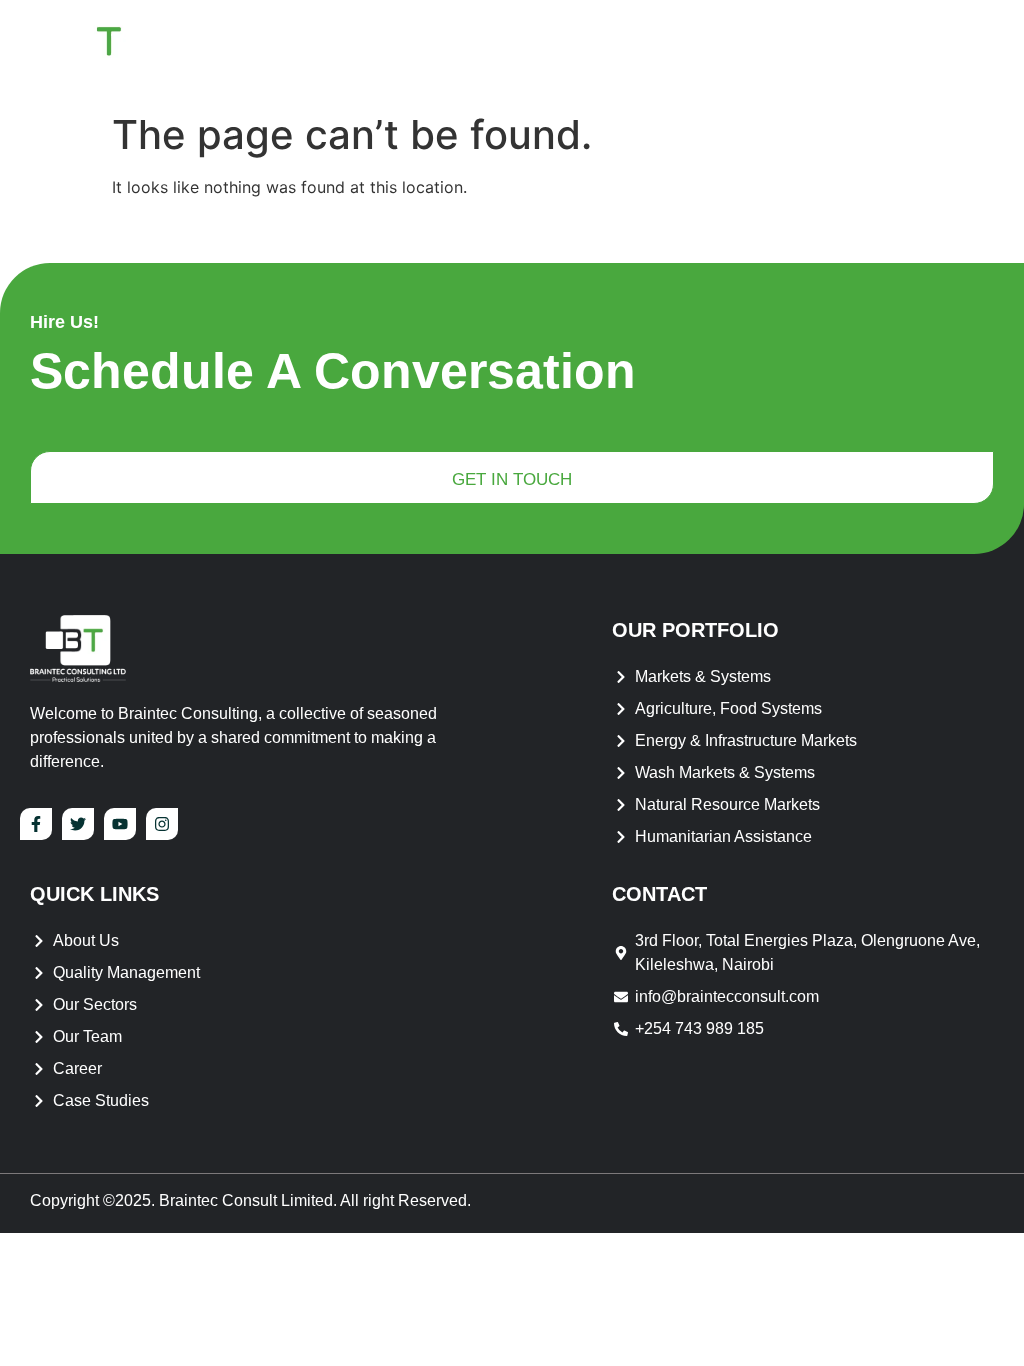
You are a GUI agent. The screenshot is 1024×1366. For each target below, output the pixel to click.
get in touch (512, 479)
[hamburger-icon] (969, 51)
